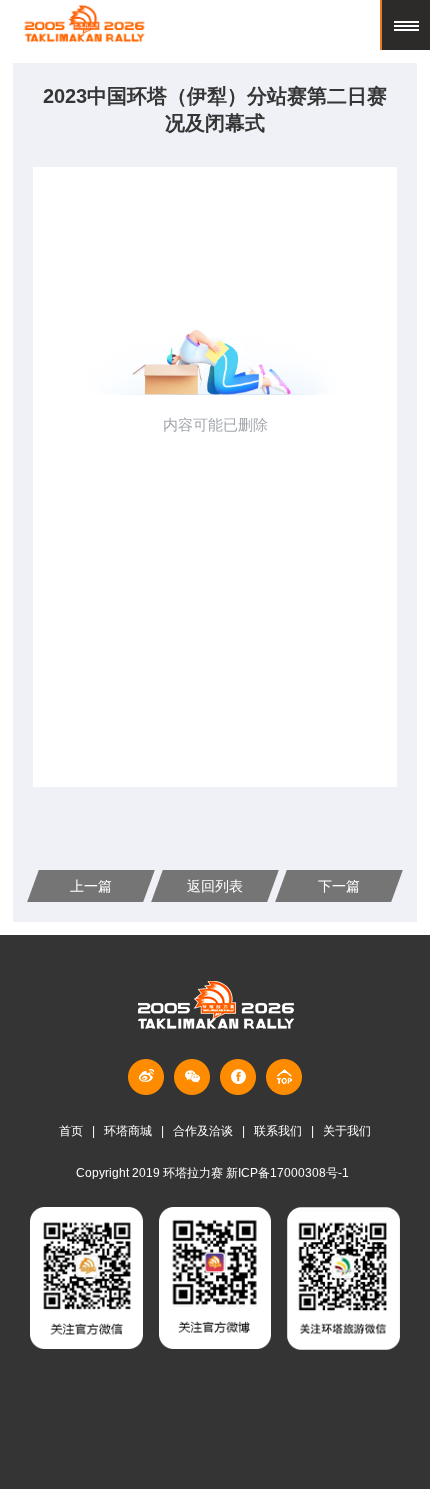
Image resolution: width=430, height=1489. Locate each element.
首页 (71, 1131)
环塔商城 (128, 1131)
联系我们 (278, 1131)
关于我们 (347, 1131)
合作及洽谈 (203, 1131)
